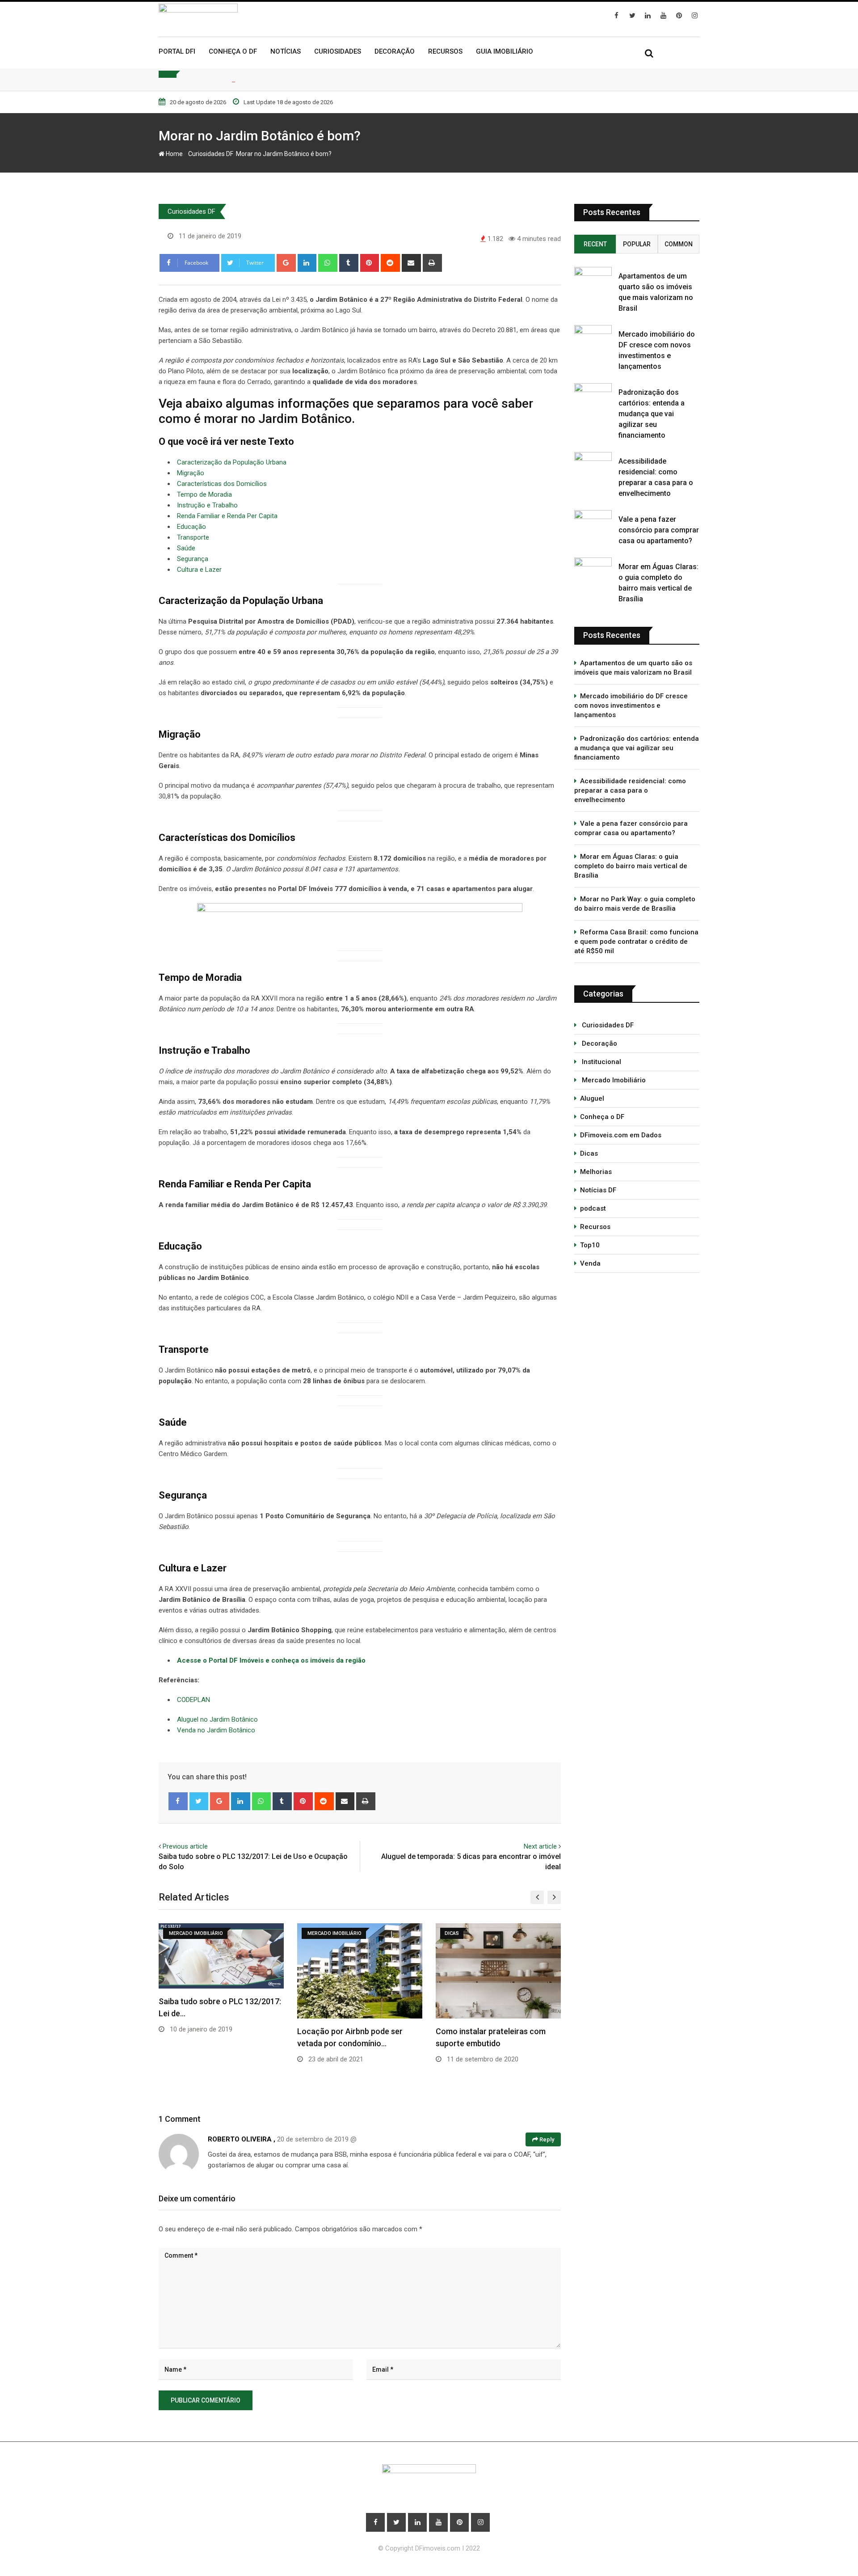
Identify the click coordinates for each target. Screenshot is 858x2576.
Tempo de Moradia (204, 494)
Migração (191, 473)
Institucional (601, 1062)
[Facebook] (178, 1801)
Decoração (599, 1043)
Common (679, 244)
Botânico (245, 1719)
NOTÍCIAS (286, 51)
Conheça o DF (602, 1117)
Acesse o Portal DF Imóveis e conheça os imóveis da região (271, 1660)
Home (174, 154)
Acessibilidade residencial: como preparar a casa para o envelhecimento (630, 790)
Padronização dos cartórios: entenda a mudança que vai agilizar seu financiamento (652, 414)
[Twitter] (199, 1801)
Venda (590, 1263)
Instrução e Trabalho (207, 505)
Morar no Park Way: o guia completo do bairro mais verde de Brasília (635, 904)
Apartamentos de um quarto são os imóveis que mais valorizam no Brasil (633, 668)
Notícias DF (598, 1190)
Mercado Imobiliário (613, 1080)
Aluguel (592, 1098)
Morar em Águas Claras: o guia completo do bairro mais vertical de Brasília (631, 866)
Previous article (185, 1846)
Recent (595, 244)
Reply (546, 2139)
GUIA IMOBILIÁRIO (505, 51)
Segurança (193, 559)
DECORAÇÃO (395, 51)
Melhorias (596, 1172)
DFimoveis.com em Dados (621, 1135)
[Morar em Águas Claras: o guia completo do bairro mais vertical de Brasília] (593, 568)
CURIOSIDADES (338, 51)
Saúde (186, 548)
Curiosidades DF (209, 154)
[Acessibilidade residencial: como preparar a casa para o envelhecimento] (593, 462)
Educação (191, 527)
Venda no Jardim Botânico (216, 1730)
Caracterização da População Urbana (232, 462)
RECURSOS (445, 51)
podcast (593, 1208)
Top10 (590, 1245)
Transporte (193, 537)
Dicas (589, 1153)
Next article (540, 1846)
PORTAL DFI (177, 51)
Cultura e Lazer (199, 570)
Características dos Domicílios (222, 484)
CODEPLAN (193, 1700)
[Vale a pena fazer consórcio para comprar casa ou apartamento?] (593, 520)
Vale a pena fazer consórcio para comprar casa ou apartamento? (659, 530)
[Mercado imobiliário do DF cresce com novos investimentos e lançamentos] (593, 335)
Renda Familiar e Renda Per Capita (227, 516)
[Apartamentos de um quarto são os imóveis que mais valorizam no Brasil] (593, 277)
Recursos (595, 1227)
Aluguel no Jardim (204, 1719)
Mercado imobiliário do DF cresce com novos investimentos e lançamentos (631, 705)
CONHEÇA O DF (233, 51)
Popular (637, 244)
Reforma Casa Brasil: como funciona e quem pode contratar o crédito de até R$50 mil (636, 942)
